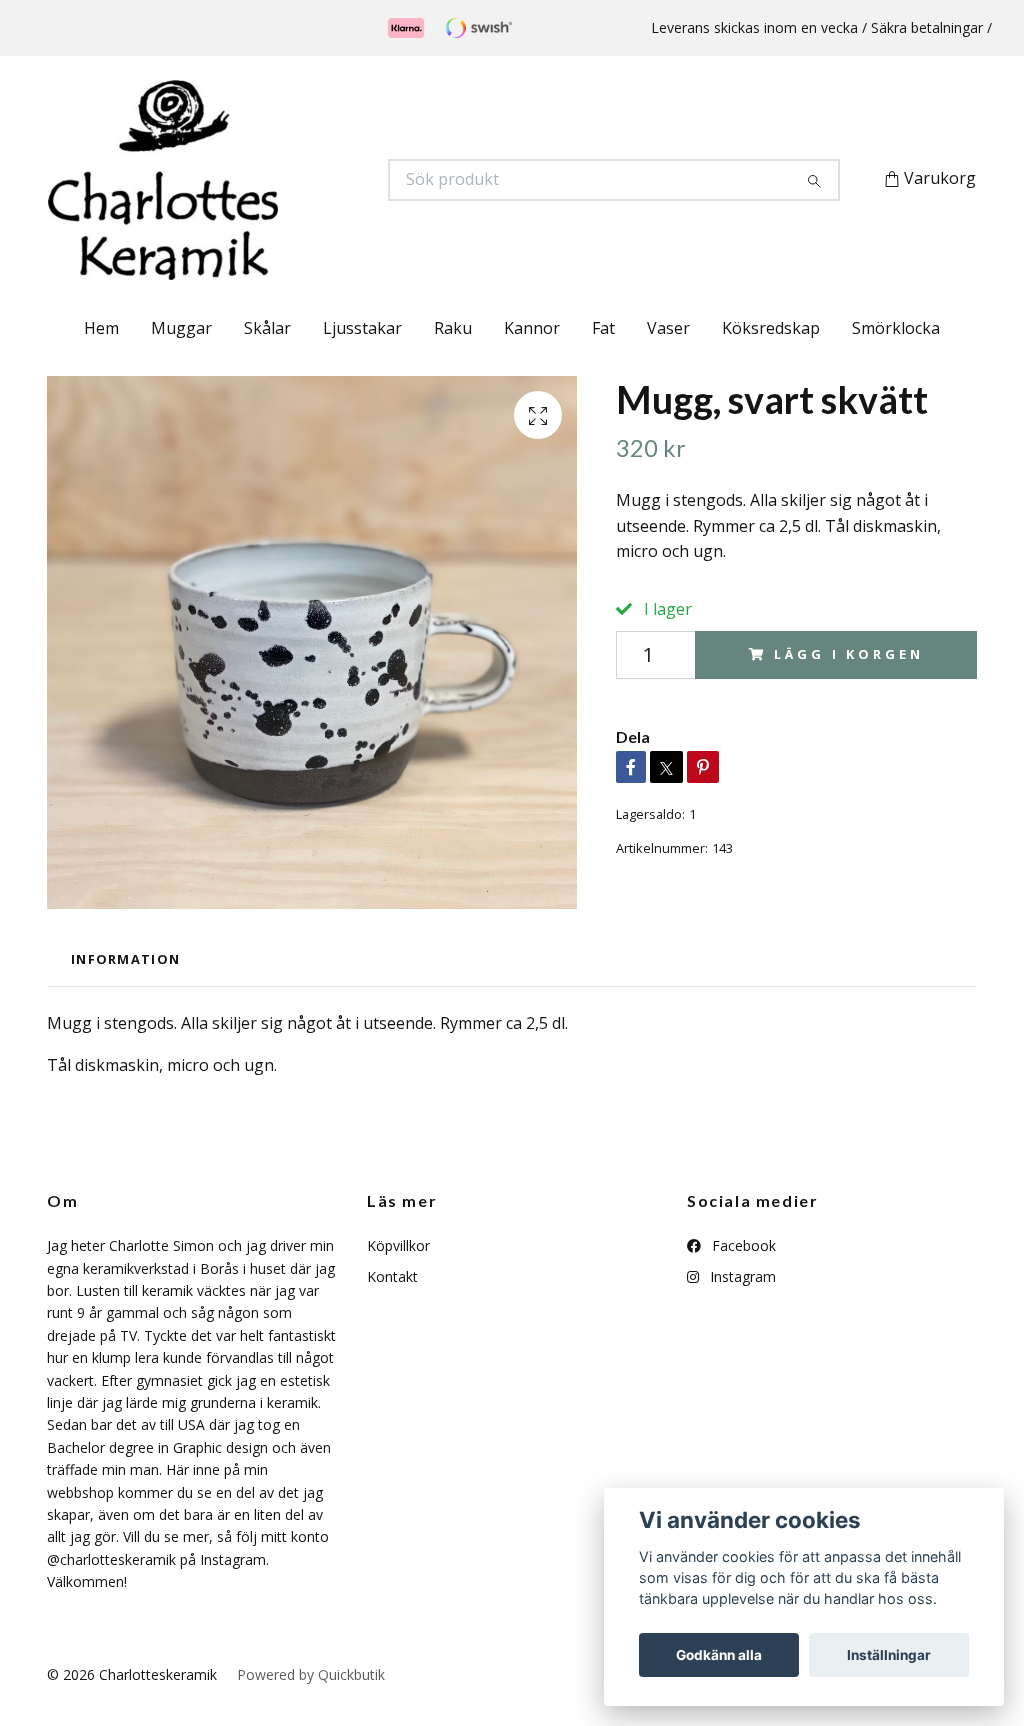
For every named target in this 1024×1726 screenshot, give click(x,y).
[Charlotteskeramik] (280, 180)
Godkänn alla (719, 1655)
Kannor (532, 328)
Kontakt (392, 1276)
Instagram (741, 1276)
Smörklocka (896, 328)
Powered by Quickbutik (311, 1674)
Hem (101, 328)
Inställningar (889, 1655)
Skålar (267, 328)
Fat (603, 328)
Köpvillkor (398, 1245)
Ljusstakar (362, 328)
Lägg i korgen (848, 654)
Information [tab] (125, 959)
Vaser (668, 328)
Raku (453, 328)
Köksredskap (771, 328)
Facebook (742, 1245)
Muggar (181, 328)
